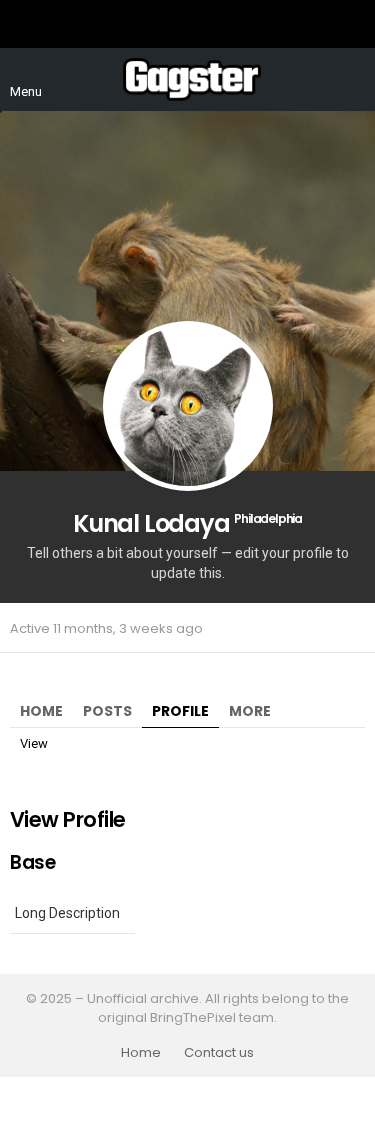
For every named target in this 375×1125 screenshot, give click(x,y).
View (34, 743)
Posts (107, 711)
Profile (180, 711)
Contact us (219, 1053)
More (250, 711)
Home (41, 711)
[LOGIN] (353, 80)
